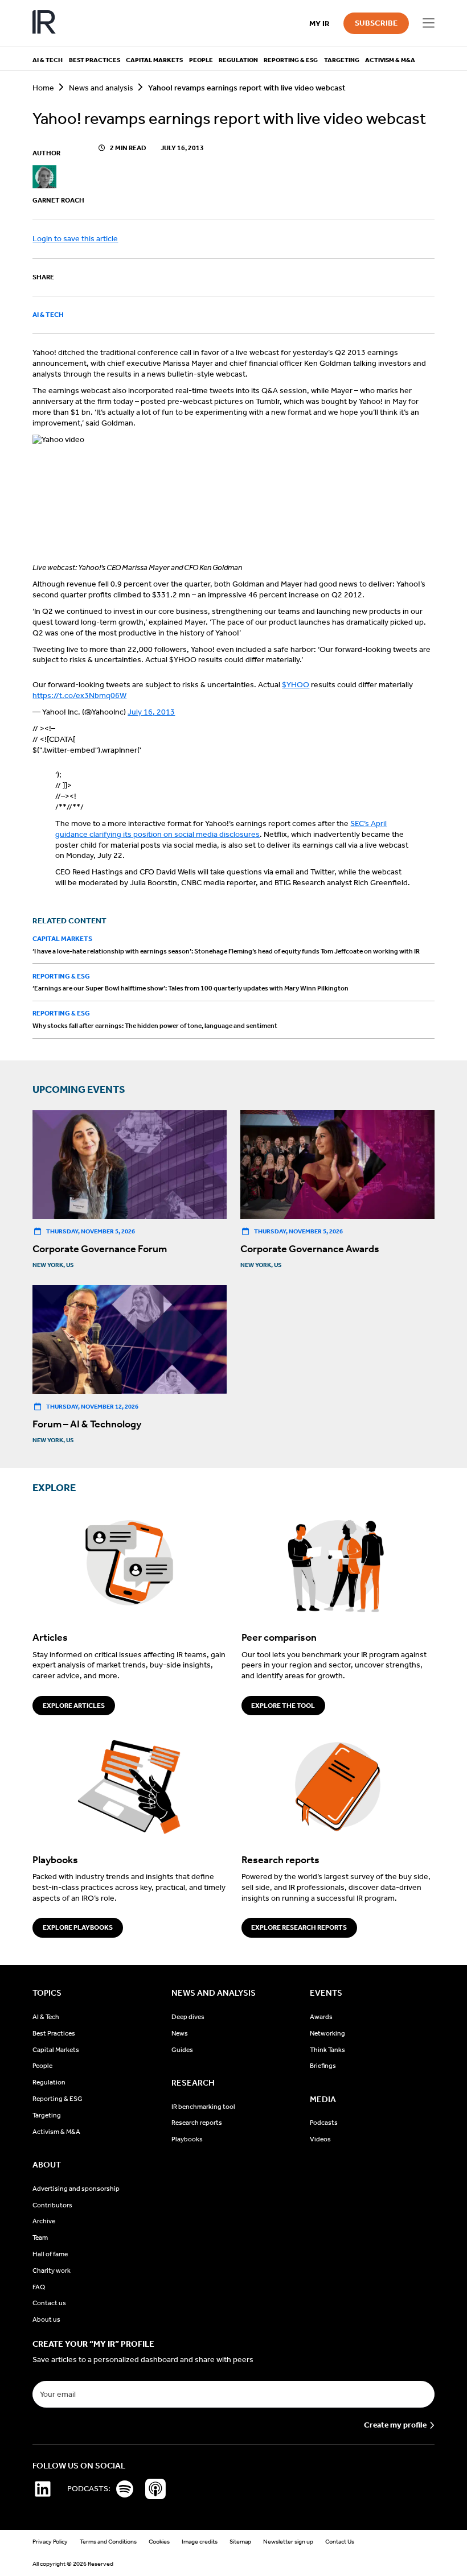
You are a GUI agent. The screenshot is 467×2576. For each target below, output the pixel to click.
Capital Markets (62, 939)
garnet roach (58, 200)
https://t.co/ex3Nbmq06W (79, 695)
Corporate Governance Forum (100, 1249)
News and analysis (101, 88)
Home (43, 88)
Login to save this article (75, 239)
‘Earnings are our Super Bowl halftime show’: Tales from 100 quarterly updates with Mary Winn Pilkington (191, 988)
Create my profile (395, 2425)
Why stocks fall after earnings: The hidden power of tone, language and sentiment (155, 1026)
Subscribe (376, 23)
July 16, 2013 (151, 712)
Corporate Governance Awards (310, 1249)
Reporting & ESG (61, 976)
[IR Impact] (44, 23)
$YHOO (296, 685)
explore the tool (283, 1706)
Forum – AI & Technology (87, 1424)
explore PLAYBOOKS (78, 1927)
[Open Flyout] (428, 23)
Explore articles (74, 1706)
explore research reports (299, 1927)
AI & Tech (48, 315)
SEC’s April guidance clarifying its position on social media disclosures (221, 829)
